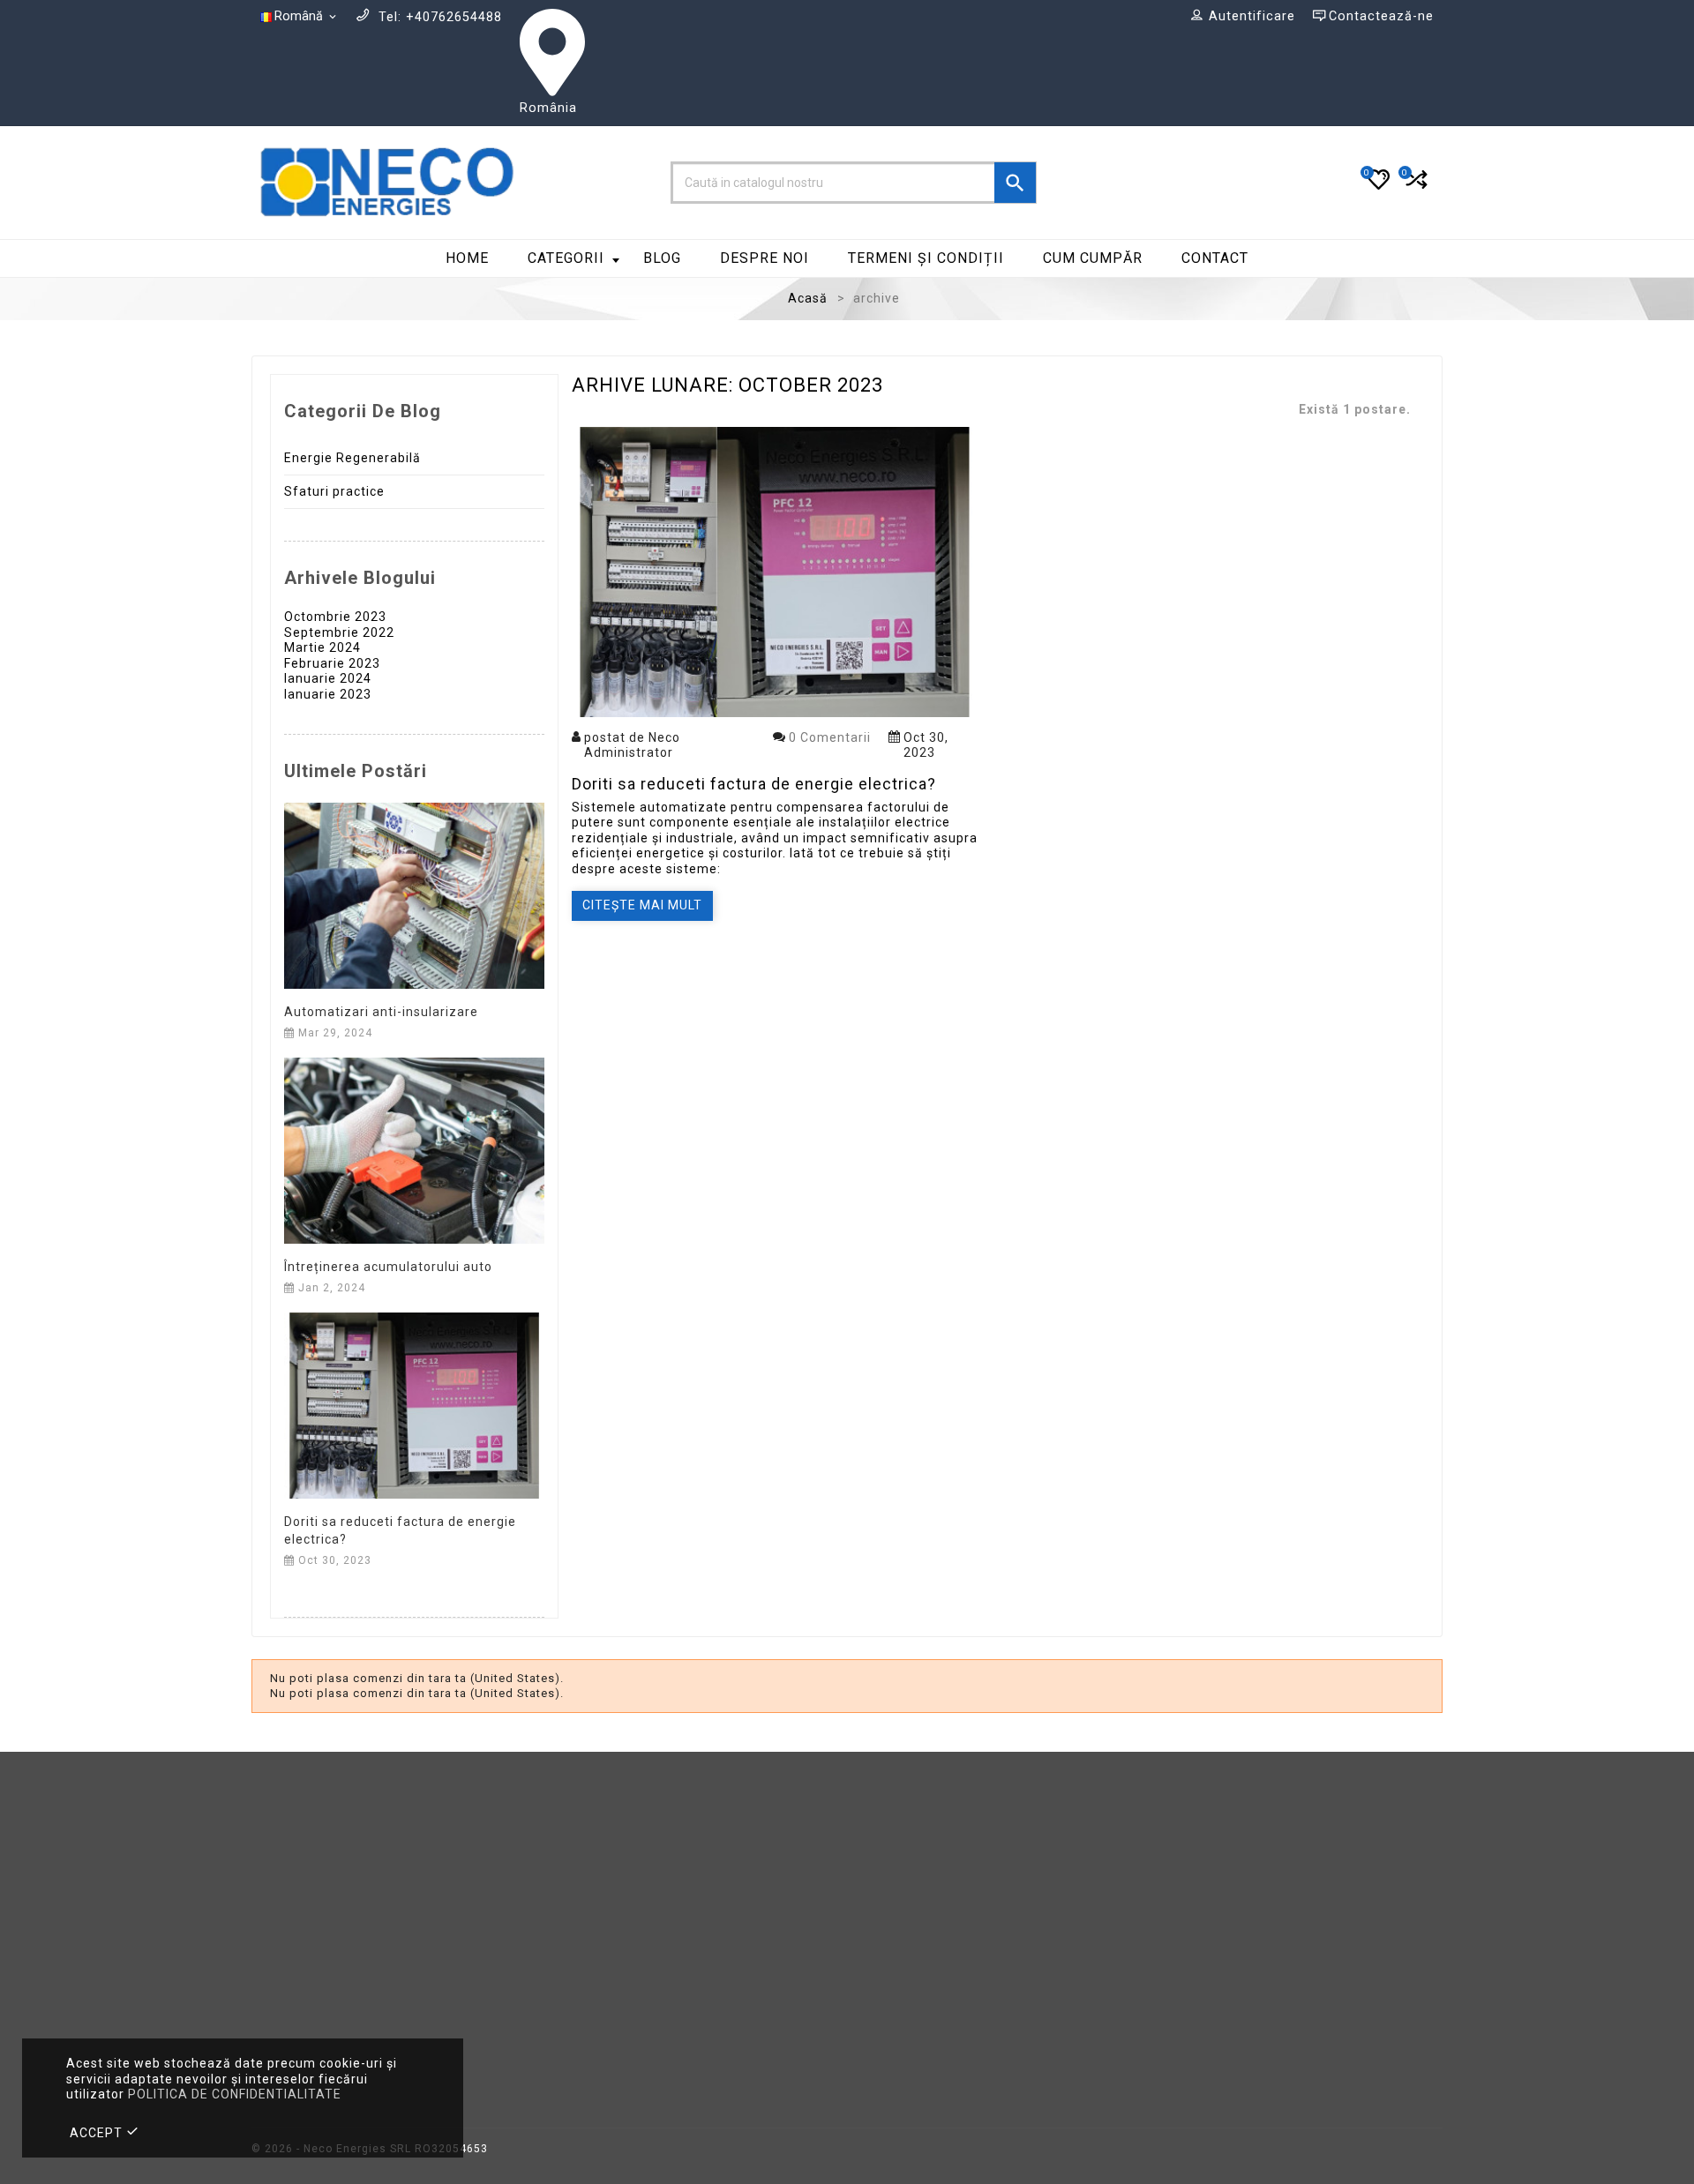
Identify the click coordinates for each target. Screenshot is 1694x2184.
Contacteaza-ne (913, 1965)
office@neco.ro (369, 1975)
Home (467, 258)
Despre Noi (765, 258)
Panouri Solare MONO (627, 1965)
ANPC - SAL (1203, 1886)
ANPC (1183, 1861)
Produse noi (595, 1861)
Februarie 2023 (332, 663)
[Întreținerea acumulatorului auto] (414, 1149)
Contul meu (1202, 1834)
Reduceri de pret (610, 1834)
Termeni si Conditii (921, 1861)
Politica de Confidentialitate (952, 1938)
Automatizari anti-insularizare (381, 1012)
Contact (1215, 258)
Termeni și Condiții (926, 258)
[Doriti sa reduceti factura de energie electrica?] (414, 1404)
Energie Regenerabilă (352, 458)
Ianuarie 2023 (328, 694)
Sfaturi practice (334, 491)
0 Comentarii (830, 737)
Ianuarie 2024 (328, 678)
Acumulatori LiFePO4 (624, 1938)
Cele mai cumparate (622, 1886)
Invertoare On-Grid (617, 1990)
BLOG (662, 258)
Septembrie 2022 (339, 632)
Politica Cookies (913, 1834)
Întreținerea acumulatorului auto (388, 1267)
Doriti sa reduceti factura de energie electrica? (754, 784)
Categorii (566, 258)
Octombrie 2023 (335, 617)
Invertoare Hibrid (611, 1913)
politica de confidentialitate (235, 2094)
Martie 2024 (322, 647)
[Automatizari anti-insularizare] (414, 894)
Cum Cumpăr (1093, 258)
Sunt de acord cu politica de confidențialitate (1267, 2079)
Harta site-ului (907, 1990)
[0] (1415, 187)
